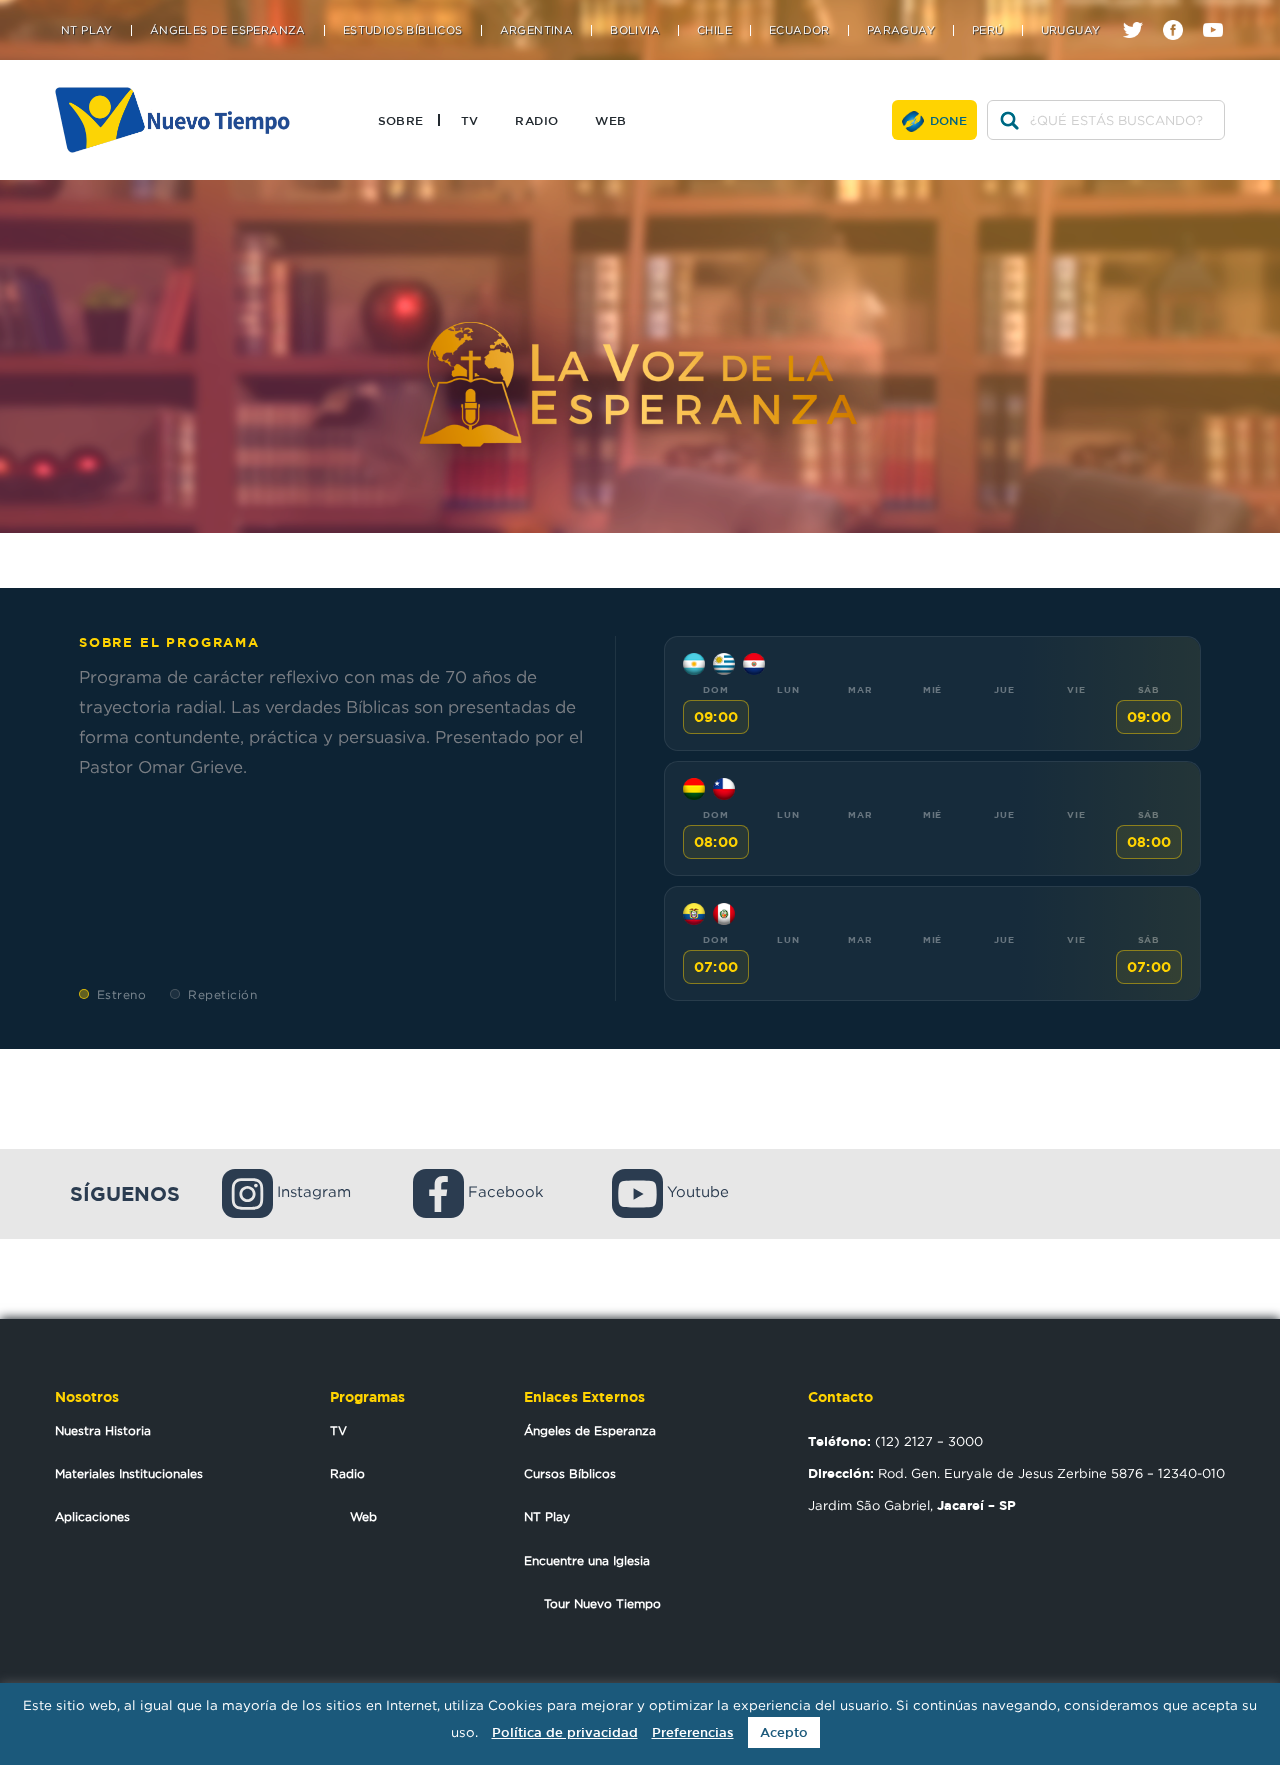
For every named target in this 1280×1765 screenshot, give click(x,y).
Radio (536, 120)
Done (949, 120)
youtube (1220, 12)
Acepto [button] (784, 1732)
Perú (988, 30)
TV (470, 120)
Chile (714, 30)
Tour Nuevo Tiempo (602, 1603)
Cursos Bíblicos (570, 1473)
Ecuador (799, 30)
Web (610, 120)
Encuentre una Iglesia (587, 1560)
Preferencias (693, 1732)
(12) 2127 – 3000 (895, 1441)
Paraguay (901, 30)
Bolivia (635, 30)
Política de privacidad (565, 1732)
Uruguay (1071, 30)
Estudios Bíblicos (403, 30)
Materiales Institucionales (129, 1473)
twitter (1140, 12)
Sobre (401, 120)
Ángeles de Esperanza (228, 30)
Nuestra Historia (103, 1430)
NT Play (87, 30)
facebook (1180, 12)
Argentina (537, 30)
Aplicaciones (92, 1516)
